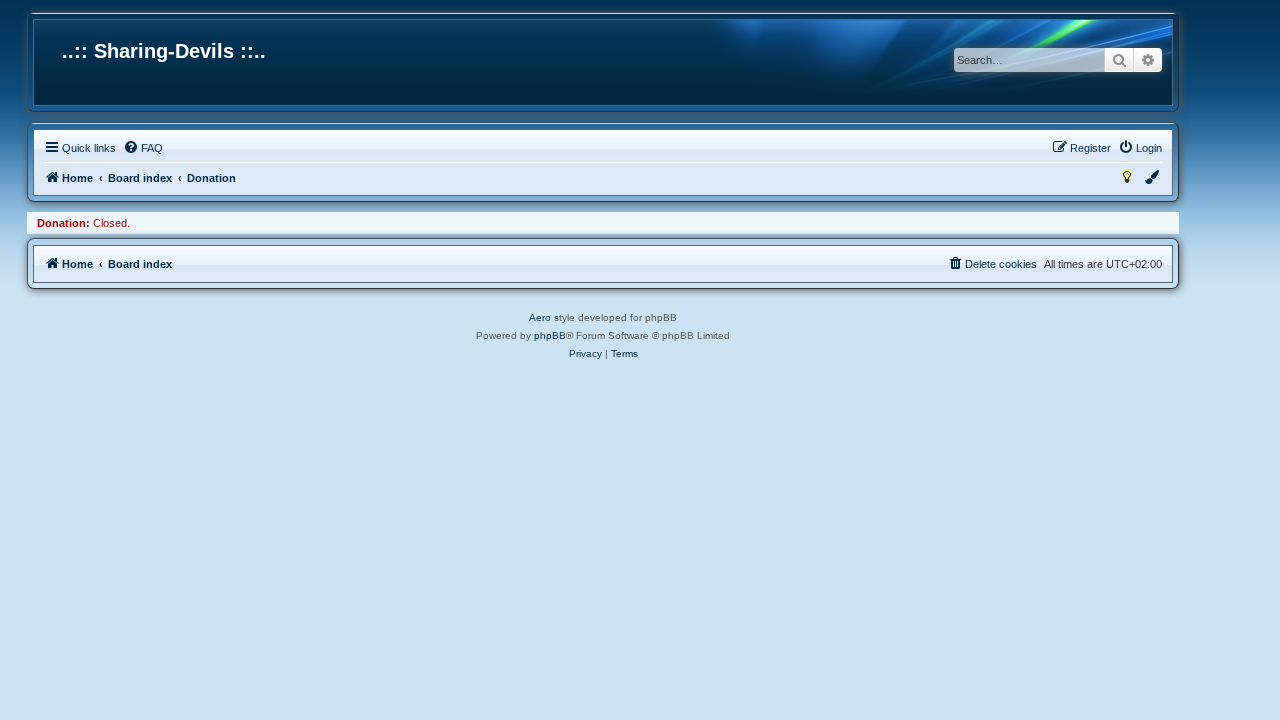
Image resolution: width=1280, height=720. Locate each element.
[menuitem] (143, 148)
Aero (540, 317)
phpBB (550, 335)
